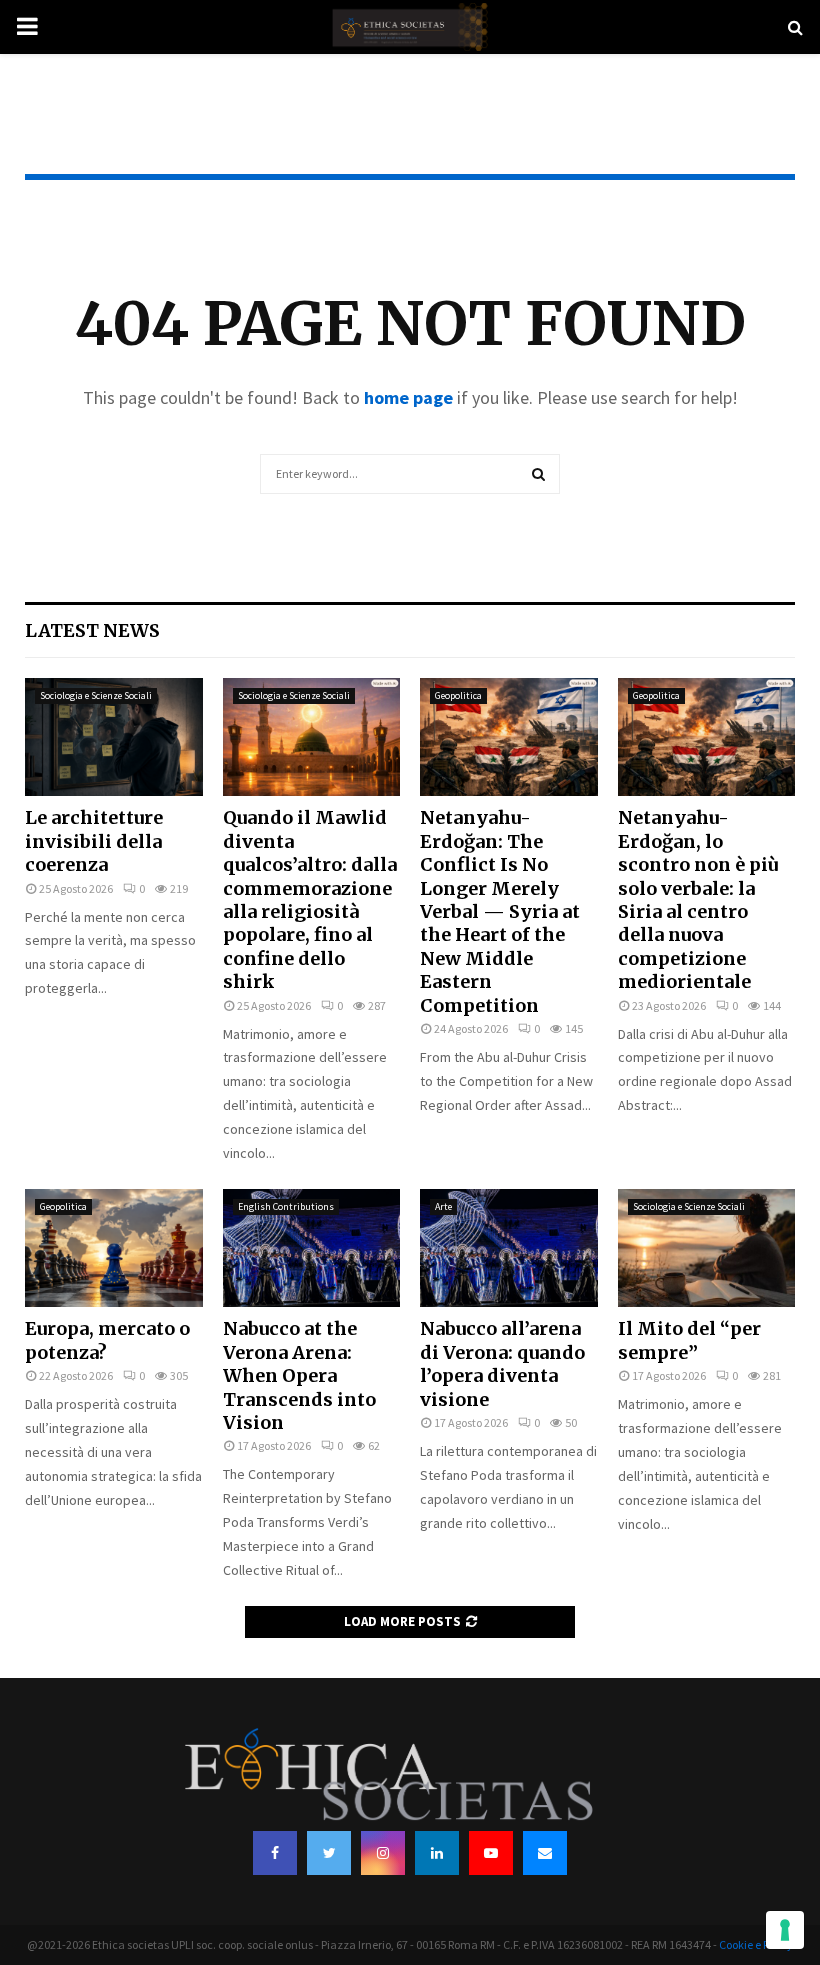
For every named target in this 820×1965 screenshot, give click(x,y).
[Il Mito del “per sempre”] (707, 1248)
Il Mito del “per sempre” (689, 1340)
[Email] (545, 1853)
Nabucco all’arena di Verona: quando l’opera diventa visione (502, 1363)
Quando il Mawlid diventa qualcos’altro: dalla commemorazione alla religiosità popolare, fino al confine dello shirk (310, 899)
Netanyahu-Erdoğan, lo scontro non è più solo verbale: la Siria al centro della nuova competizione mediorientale (698, 899)
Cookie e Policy (756, 1944)
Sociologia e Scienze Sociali (96, 695)
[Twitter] (329, 1853)
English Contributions (286, 1206)
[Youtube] (491, 1853)
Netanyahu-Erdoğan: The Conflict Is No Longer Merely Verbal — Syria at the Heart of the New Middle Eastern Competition (500, 911)
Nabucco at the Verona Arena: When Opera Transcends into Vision (299, 1375)
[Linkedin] (437, 1853)
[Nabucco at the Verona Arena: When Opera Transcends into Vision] (312, 1248)
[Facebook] (275, 1853)
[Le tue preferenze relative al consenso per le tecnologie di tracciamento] (785, 1930)
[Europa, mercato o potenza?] (114, 1248)
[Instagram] (383, 1853)
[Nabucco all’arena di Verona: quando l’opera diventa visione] (509, 1248)
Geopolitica (458, 695)
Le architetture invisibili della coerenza (94, 841)
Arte (443, 1206)
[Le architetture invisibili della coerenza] (114, 737)
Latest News (92, 630)
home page (408, 397)
